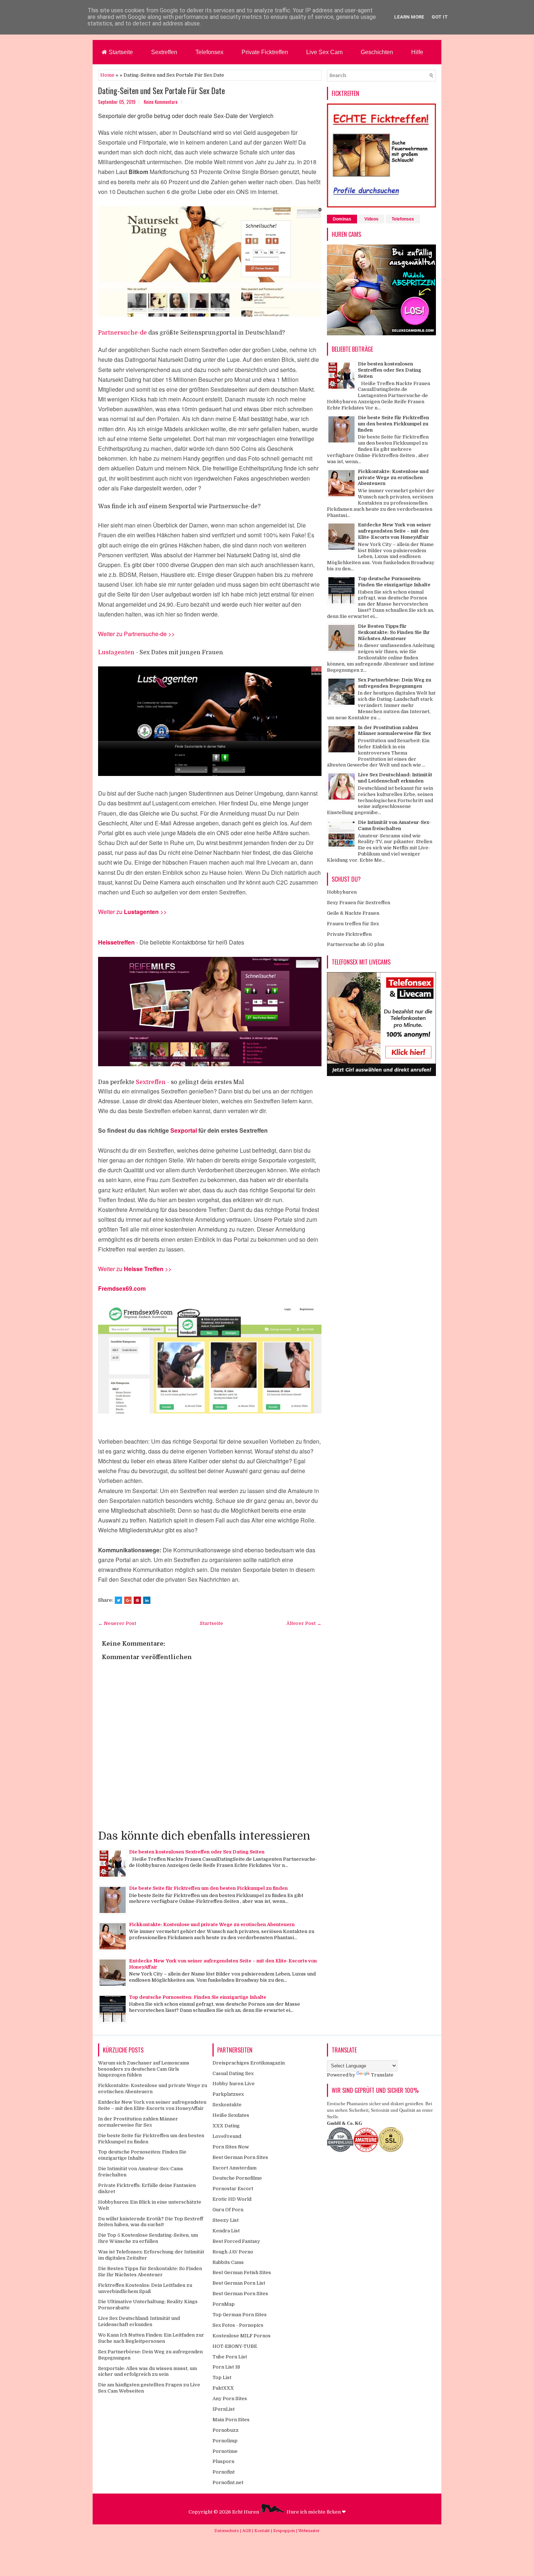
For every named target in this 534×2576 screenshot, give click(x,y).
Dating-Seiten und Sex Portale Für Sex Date (161, 90)
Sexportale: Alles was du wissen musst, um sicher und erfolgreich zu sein (147, 2371)
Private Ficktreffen (265, 52)
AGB (247, 2531)
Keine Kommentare (161, 102)
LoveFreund (227, 2136)
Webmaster (309, 2531)
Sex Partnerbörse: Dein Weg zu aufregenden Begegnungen (395, 683)
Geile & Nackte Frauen (353, 913)
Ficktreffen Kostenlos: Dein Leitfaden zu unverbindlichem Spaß (145, 2288)
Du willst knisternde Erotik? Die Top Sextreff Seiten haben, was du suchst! (151, 2222)
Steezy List (226, 2220)
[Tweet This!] (118, 1600)
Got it (440, 17)
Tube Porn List (230, 2357)
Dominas (342, 219)
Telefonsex (209, 52)
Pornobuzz (226, 2430)
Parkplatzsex (228, 2094)
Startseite (120, 52)
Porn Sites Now (231, 2147)
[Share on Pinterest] (137, 1600)
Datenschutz (227, 2531)
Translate (382, 2075)
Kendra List (226, 2231)
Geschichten (377, 52)
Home (107, 75)
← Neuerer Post (117, 1623)
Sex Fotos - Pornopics (238, 2325)
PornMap (224, 2304)
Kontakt (263, 2531)
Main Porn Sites (231, 2420)
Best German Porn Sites (240, 2157)
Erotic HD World (232, 2199)
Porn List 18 (226, 2367)
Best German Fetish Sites (242, 2272)
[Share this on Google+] (128, 1600)
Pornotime (225, 2451)
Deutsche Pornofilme (237, 2178)
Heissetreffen (116, 942)
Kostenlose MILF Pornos (242, 2336)
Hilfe (417, 52)
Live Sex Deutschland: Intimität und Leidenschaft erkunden (395, 778)
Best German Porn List (239, 2283)
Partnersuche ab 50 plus (356, 944)
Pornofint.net (228, 2482)
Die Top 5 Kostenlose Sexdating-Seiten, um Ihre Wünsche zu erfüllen (148, 2238)
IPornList (224, 2409)
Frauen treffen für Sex (353, 924)
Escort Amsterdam (234, 2168)
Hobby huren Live (234, 2084)
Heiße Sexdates (231, 2115)
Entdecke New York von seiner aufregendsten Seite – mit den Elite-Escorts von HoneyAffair (395, 531)
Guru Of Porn (228, 2210)
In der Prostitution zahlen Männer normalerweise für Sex (394, 731)
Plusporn (223, 2461)
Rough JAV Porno (233, 2252)
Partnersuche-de (122, 333)
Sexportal (184, 1130)
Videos (371, 219)
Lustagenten (116, 652)
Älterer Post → (304, 1623)
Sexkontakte (227, 2105)
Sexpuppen (285, 2531)
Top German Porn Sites (240, 2315)
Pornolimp (225, 2441)
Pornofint (224, 2472)
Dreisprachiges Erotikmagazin (249, 2063)
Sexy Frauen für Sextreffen (359, 903)
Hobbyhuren (342, 892)
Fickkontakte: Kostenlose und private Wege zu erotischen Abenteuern (212, 1924)
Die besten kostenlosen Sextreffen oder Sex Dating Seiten (197, 1852)
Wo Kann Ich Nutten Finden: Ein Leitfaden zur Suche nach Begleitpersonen (151, 2338)
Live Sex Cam (324, 52)
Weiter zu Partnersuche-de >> (136, 634)
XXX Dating (226, 2126)
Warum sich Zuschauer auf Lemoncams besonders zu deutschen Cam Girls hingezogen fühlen (144, 2069)
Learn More (409, 17)
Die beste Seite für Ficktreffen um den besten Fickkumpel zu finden (208, 1888)
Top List (222, 2377)
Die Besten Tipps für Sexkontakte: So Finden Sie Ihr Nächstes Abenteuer (394, 632)
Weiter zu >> (135, 1269)
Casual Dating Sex (233, 2073)
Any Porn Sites (230, 2399)
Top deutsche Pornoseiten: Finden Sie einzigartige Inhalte (198, 1997)
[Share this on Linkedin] (147, 1600)
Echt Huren (246, 2512)
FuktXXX (223, 2388)
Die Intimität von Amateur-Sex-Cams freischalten (394, 825)
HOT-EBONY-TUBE (235, 2346)
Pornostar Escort (233, 2189)
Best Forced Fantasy (236, 2241)
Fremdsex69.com (122, 1288)
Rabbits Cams (228, 2262)
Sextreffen (164, 52)
